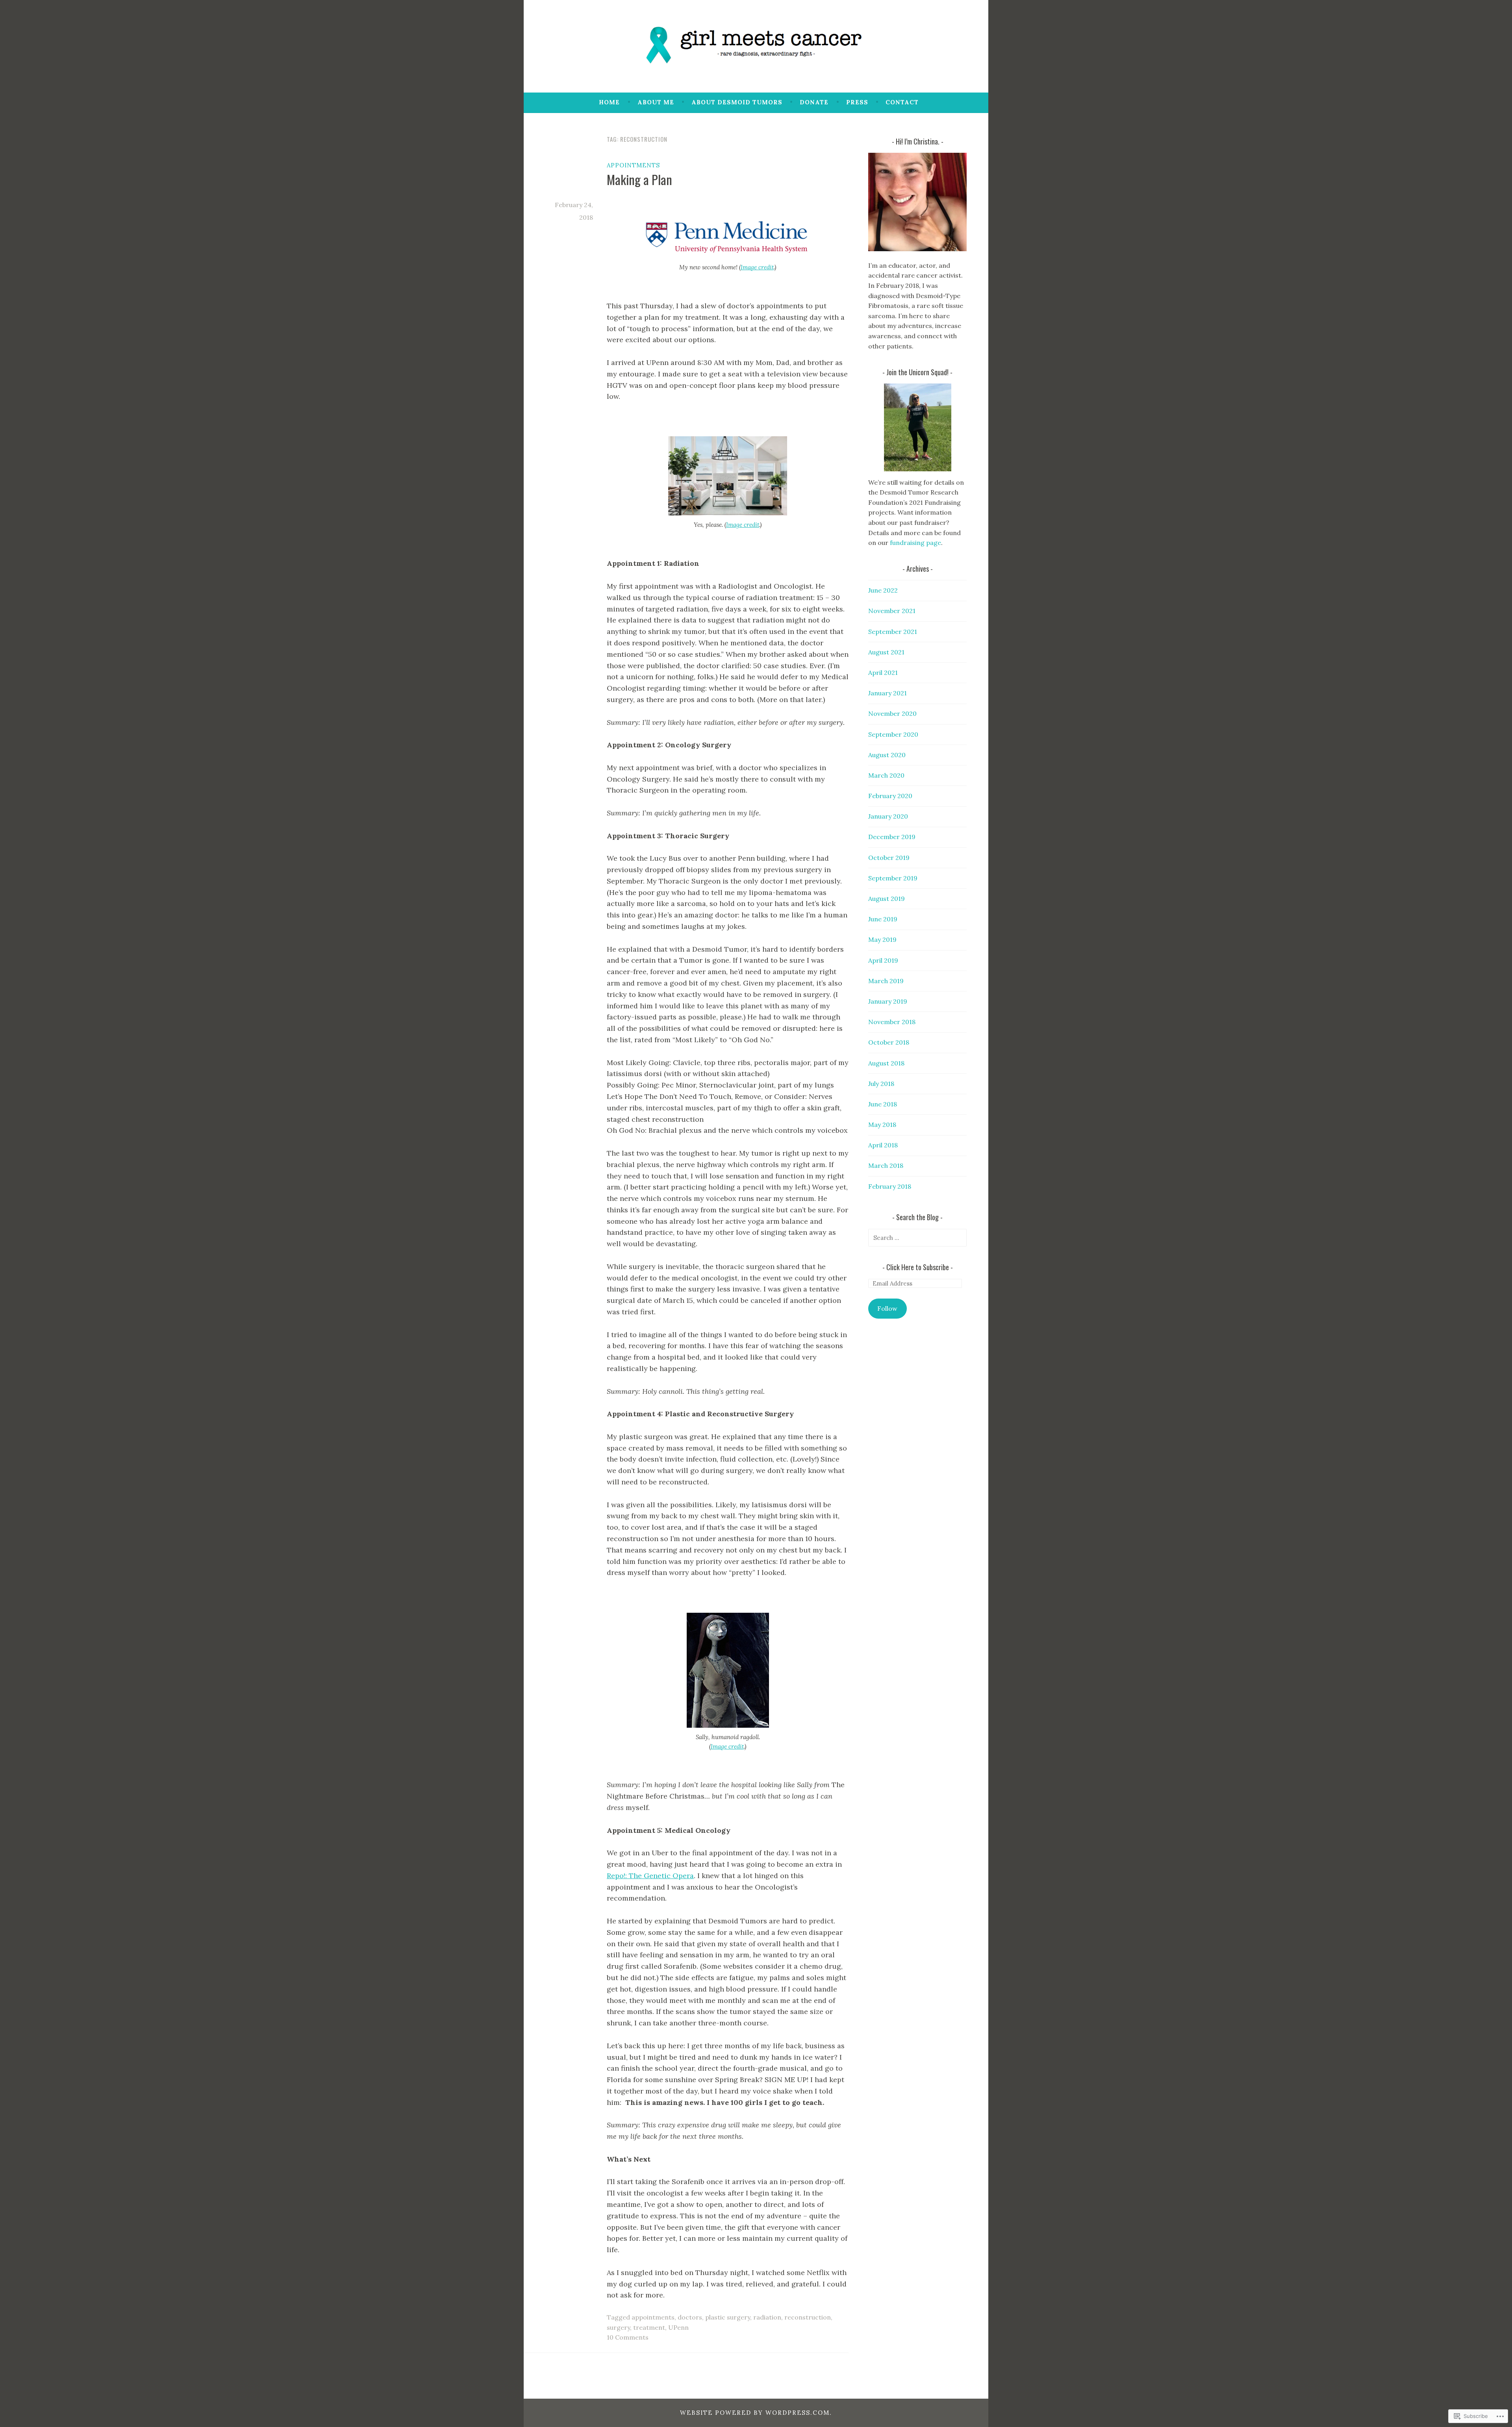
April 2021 (883, 673)
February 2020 (890, 796)
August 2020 (887, 755)
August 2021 (886, 652)
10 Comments (628, 2337)
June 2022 (883, 590)
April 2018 (883, 1145)
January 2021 (888, 693)
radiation (767, 2317)
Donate (814, 102)
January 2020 (888, 816)
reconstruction (808, 2317)
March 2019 (886, 981)
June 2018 (883, 1104)
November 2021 (892, 611)
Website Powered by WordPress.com (755, 2413)
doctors (690, 2317)
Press (857, 102)
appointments (633, 165)
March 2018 (886, 1165)
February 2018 (890, 1186)
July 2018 (881, 1084)
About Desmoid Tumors (737, 102)
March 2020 (886, 775)
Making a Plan (639, 179)
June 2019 (883, 919)
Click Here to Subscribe (918, 1267)
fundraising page (915, 543)
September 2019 (893, 878)
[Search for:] (917, 1238)
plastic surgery (728, 2317)
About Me (656, 102)
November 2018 (892, 1022)
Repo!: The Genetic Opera (650, 1876)
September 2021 (893, 632)
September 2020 (893, 734)
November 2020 (892, 713)
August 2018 (886, 1063)
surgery (618, 2327)
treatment (649, 2327)
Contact (902, 102)
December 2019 (892, 837)
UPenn (678, 2327)
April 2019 (883, 960)
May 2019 (882, 939)
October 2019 (889, 858)
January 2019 (888, 1001)
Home (609, 102)
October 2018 (889, 1042)
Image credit (757, 267)
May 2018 (882, 1125)
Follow (887, 1308)
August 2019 (887, 899)
